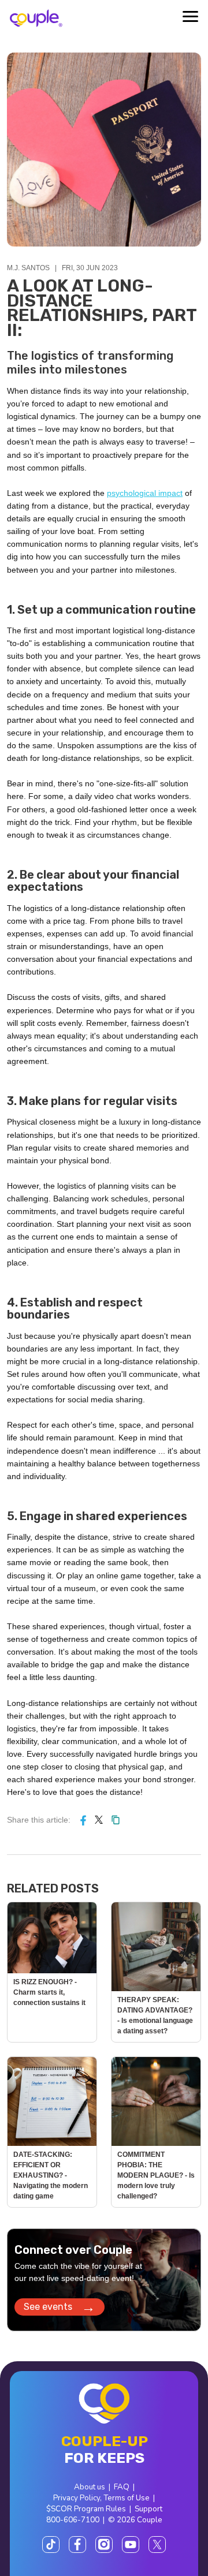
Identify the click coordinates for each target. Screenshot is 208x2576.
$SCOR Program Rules (86, 2509)
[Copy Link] (116, 1820)
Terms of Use (127, 2498)
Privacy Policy (77, 2498)
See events (60, 2307)
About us (90, 2487)
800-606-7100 (73, 2520)
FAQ (122, 2487)
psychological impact (145, 493)
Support (148, 2509)
